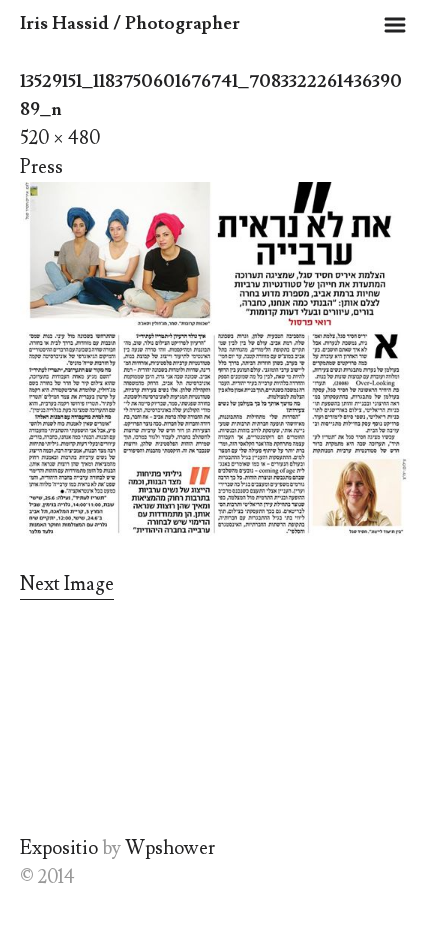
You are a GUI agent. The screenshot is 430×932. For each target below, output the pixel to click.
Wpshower (170, 848)
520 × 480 (60, 138)
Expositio (59, 848)
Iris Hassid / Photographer (130, 23)
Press (41, 167)
